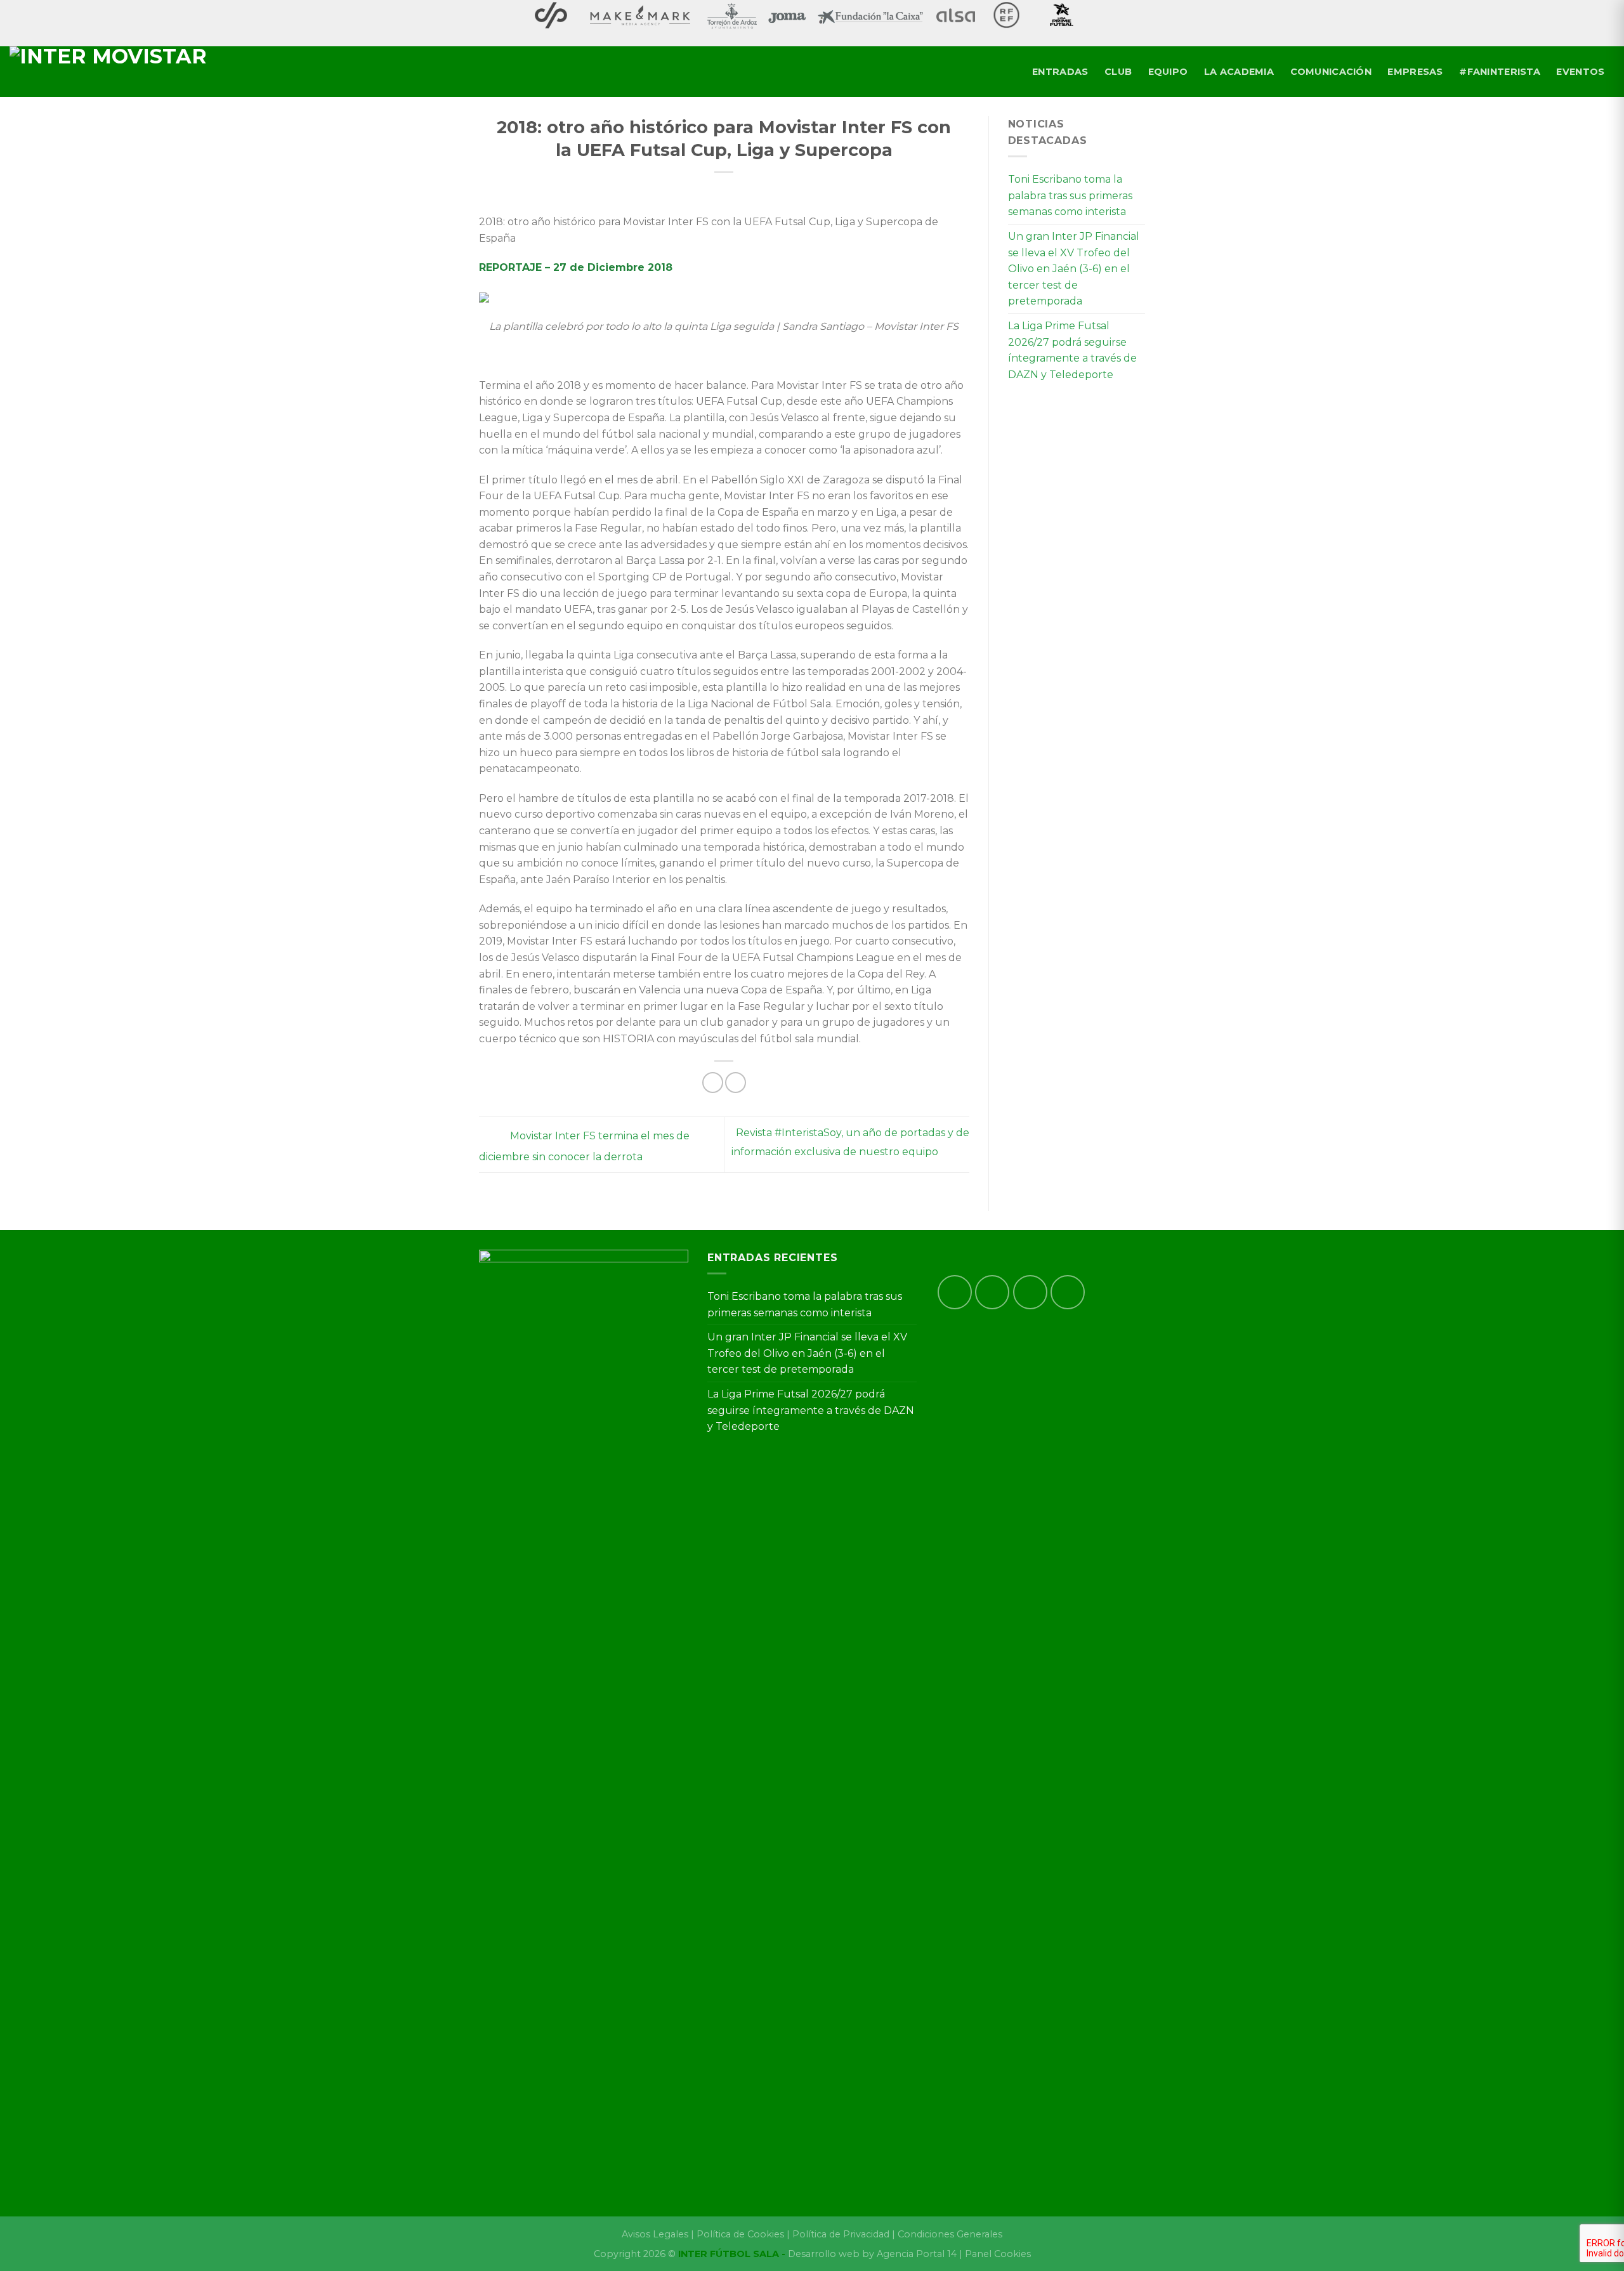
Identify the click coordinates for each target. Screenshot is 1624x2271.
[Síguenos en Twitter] (1030, 1292)
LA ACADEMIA (1239, 72)
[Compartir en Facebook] (713, 1083)
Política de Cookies (740, 2234)
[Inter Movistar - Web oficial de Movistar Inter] (121, 72)
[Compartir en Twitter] (736, 1083)
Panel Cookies (998, 2254)
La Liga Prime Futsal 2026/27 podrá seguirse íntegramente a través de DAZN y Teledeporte (1072, 350)
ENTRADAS (1060, 72)
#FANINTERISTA (1500, 72)
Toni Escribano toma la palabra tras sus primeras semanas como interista (1070, 195)
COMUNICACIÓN (1331, 72)
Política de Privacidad (841, 2234)
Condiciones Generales (950, 2234)
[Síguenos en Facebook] (955, 1292)
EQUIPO (1168, 72)
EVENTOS (1580, 72)
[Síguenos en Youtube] (1068, 1292)
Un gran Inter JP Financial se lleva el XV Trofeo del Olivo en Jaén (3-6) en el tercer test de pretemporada (1074, 269)
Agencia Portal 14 (917, 2254)
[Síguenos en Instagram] (992, 1292)
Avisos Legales (655, 2234)
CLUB (1118, 72)
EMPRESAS (1415, 72)
